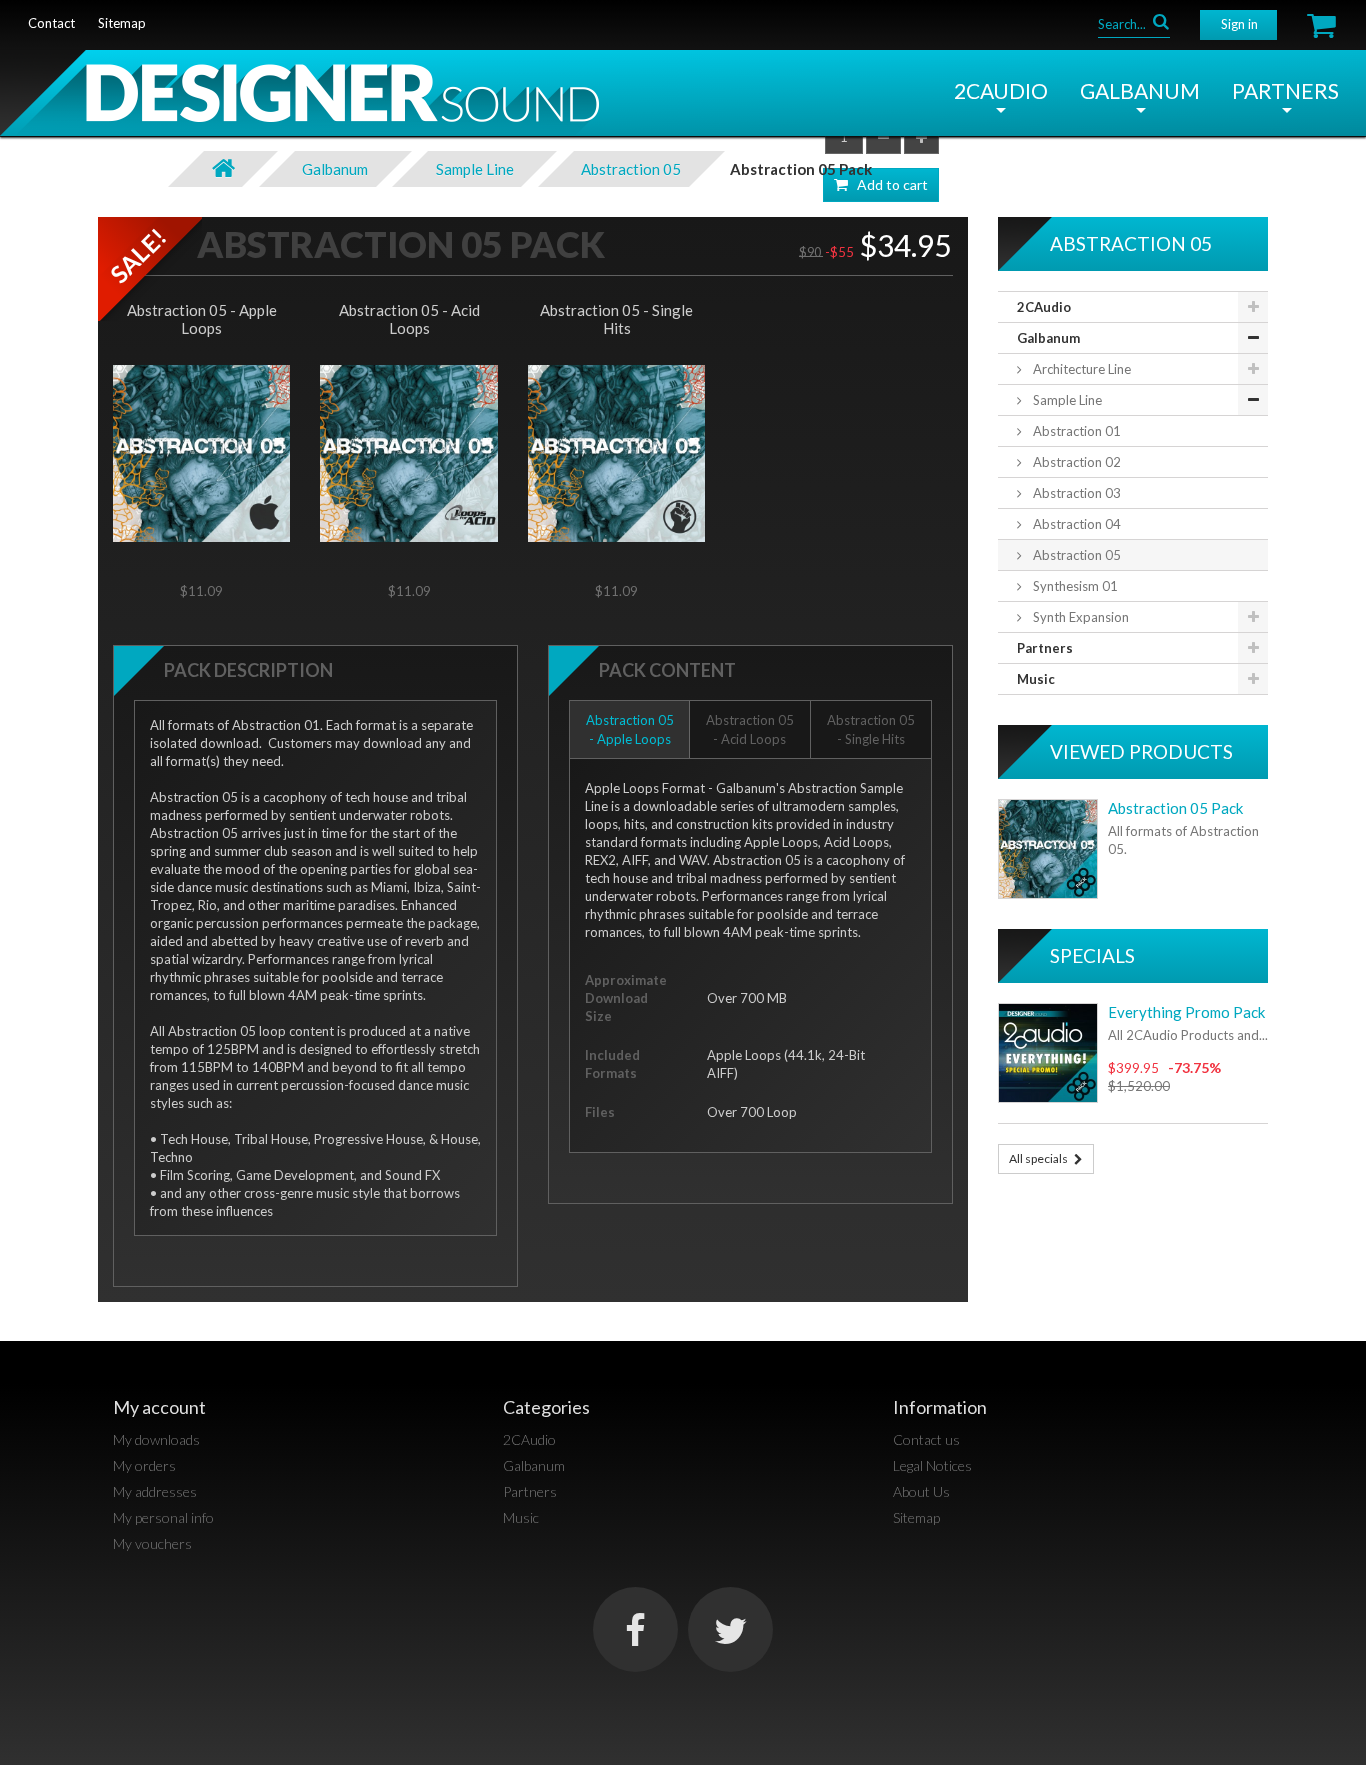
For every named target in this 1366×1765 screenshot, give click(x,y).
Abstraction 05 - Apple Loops (202, 319)
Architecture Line (1080, 369)
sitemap (122, 23)
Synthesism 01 (1074, 586)
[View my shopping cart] (1321, 25)
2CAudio (1001, 90)
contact (51, 23)
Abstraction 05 (1075, 555)
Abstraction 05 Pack (1175, 808)
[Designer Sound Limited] (299, 100)
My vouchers (152, 1543)
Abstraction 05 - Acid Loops (409, 319)
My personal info (163, 1517)
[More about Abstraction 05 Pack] (1048, 849)
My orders (144, 1465)
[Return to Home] (223, 169)
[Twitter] (730, 1629)
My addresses (155, 1491)
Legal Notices (932, 1465)
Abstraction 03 (1075, 493)
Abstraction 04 (1075, 524)
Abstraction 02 (1075, 462)
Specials (1092, 955)
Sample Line (1066, 400)
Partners (1285, 90)
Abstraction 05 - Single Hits (616, 319)
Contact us (926, 1439)
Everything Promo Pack (1186, 1012)
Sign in (1239, 24)
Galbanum (1140, 90)
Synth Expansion (1079, 617)
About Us (921, 1491)
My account (159, 1407)
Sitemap (916, 1517)
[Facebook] (635, 1629)
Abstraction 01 (1075, 431)
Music (1036, 679)
